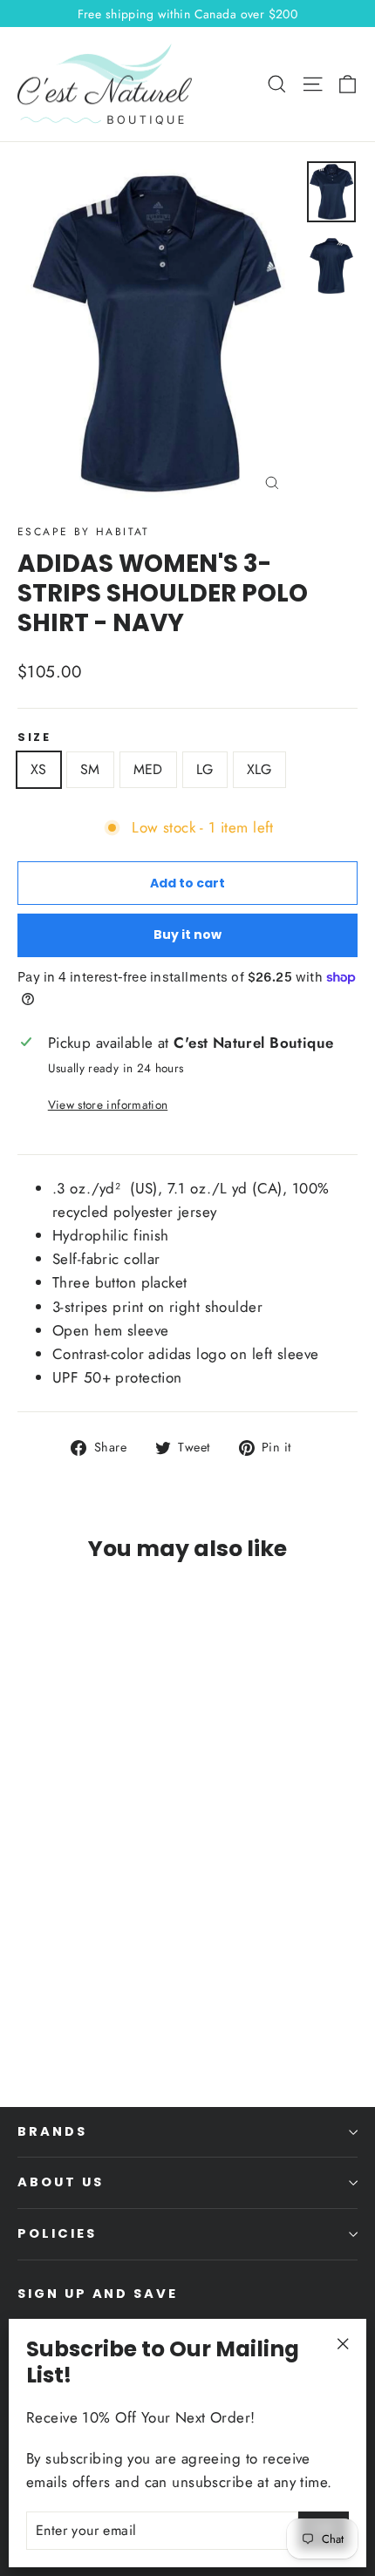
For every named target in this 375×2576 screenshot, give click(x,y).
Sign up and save (98, 2294)
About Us (61, 2182)
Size (34, 737)
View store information (108, 1104)
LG (205, 769)
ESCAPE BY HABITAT (84, 532)
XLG (259, 769)
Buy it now (187, 935)
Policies (57, 2233)
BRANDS (52, 2131)
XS (39, 769)
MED (148, 769)
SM (90, 769)
